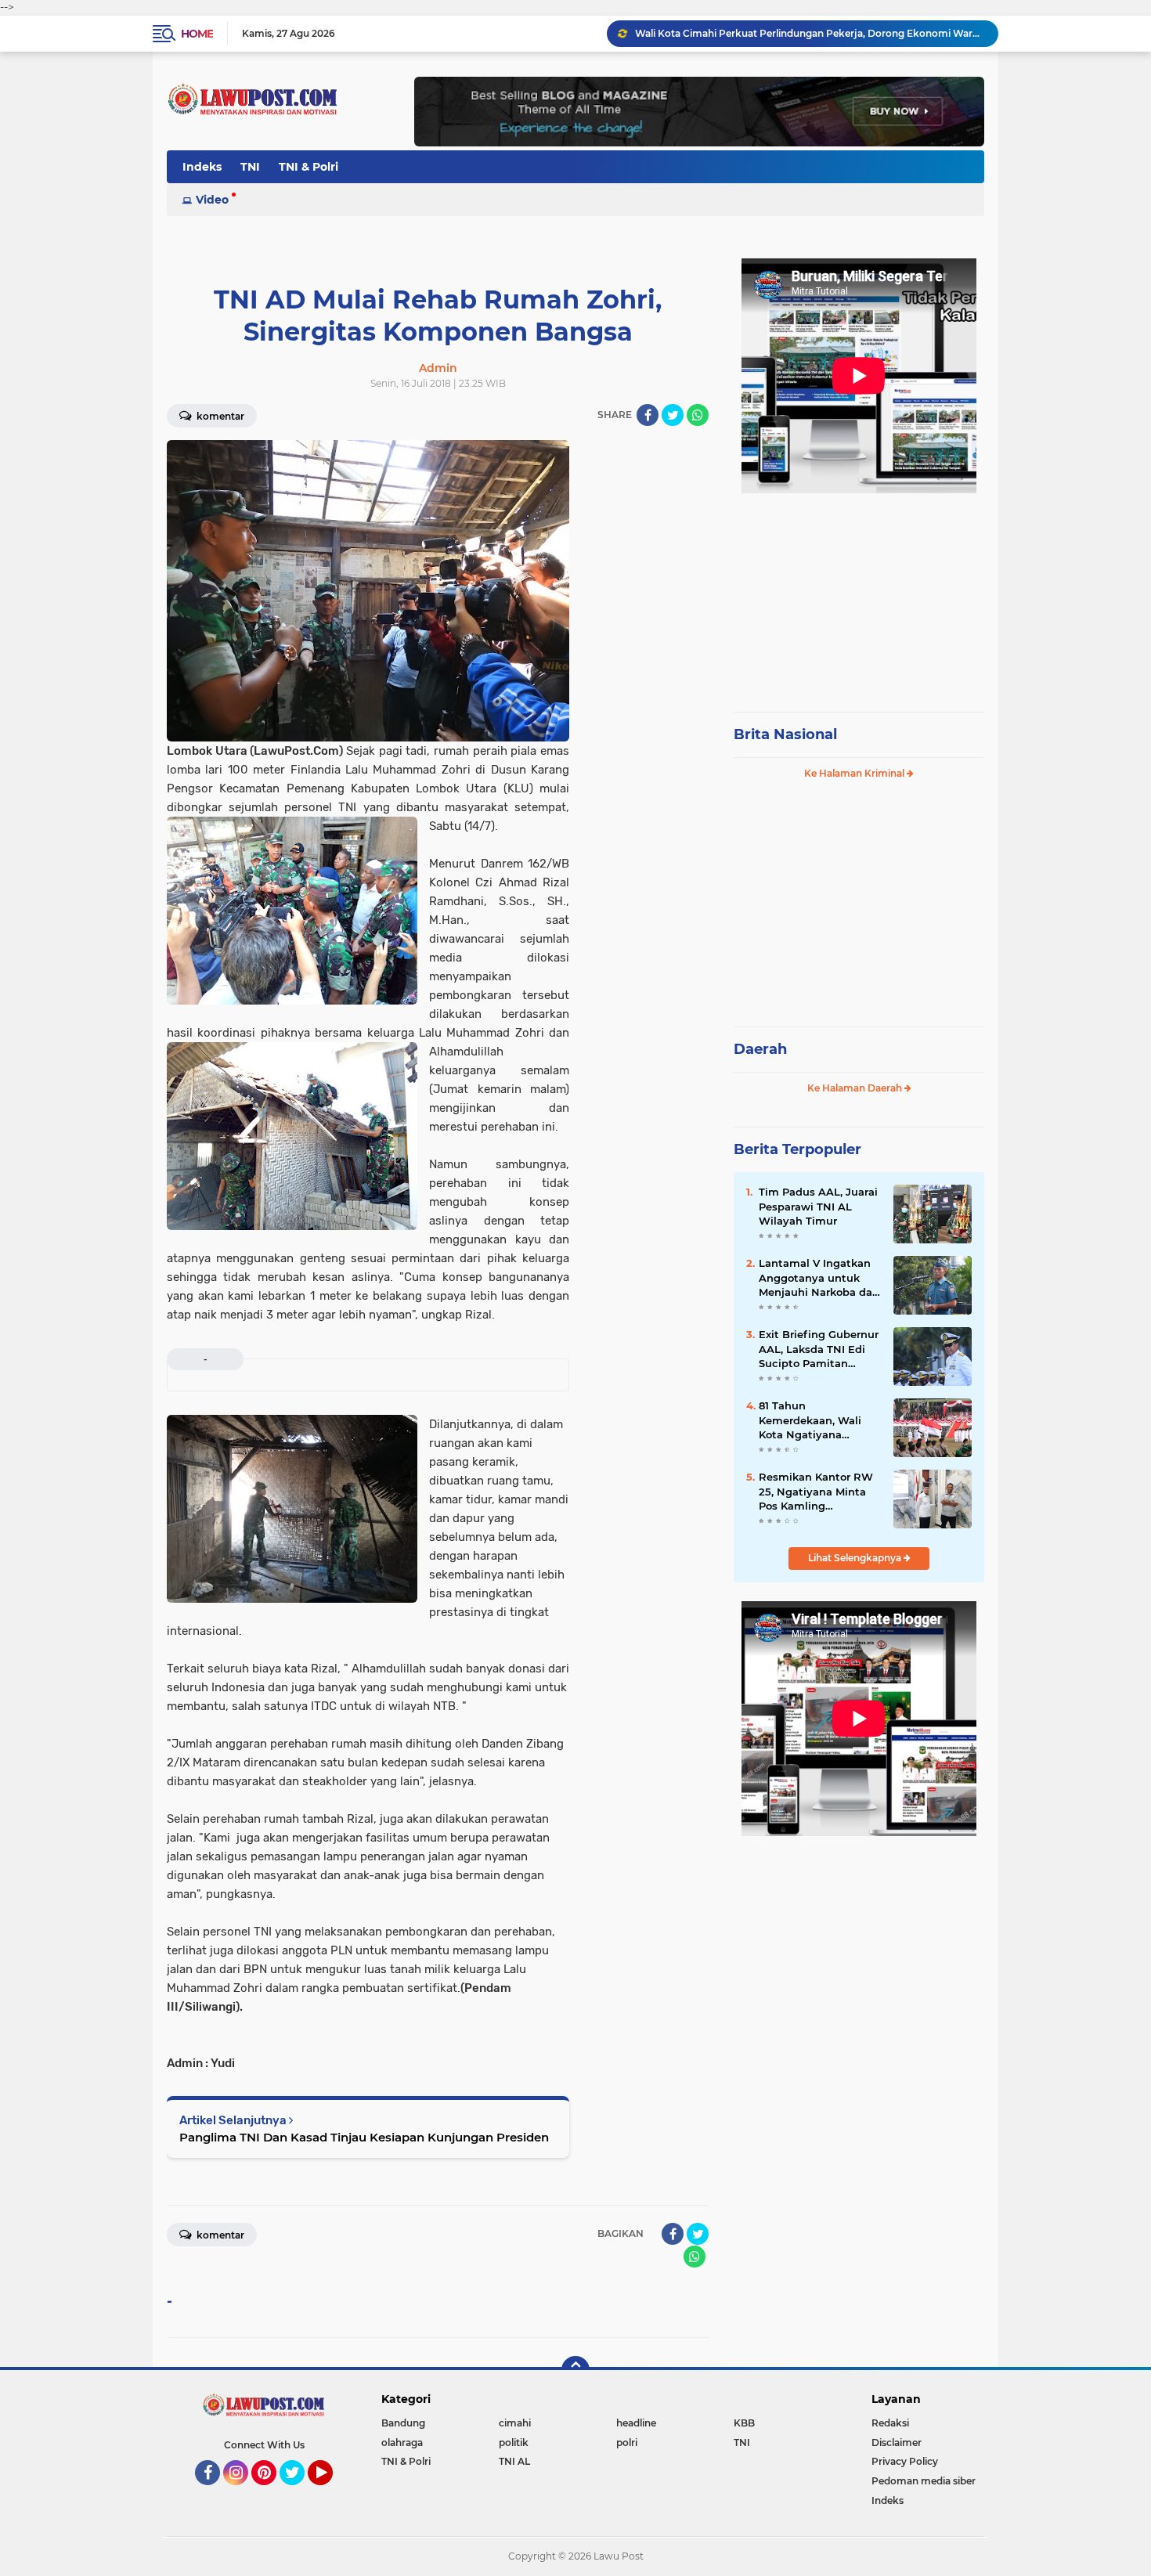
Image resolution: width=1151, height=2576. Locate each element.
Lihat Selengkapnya (856, 1558)
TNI (250, 167)
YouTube (331, 2492)
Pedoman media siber (924, 2481)
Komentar (219, 416)
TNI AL (514, 2461)
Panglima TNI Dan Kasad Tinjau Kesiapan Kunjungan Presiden (364, 2137)
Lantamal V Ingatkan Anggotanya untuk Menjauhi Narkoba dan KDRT (819, 1278)
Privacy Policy (905, 2461)
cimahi (515, 2423)
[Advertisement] (859, 595)
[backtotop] (575, 2370)
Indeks (202, 167)
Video (212, 200)
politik (514, 2443)
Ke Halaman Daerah (856, 1088)
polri (627, 2443)
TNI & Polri (308, 167)
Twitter (299, 2492)
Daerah (760, 1049)
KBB (744, 2423)
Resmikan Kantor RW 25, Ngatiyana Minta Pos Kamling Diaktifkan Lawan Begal (816, 1492)
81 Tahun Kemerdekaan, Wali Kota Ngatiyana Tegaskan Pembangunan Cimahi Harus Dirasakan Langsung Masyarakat (819, 1420)
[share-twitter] (673, 415)
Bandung (403, 2423)
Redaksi (890, 2423)
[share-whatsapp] (698, 415)
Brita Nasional (785, 734)
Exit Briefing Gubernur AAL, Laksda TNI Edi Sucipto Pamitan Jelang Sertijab (819, 1349)
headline (636, 2423)
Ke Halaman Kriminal (855, 773)
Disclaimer (897, 2443)
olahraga (402, 2443)
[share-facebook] (648, 415)
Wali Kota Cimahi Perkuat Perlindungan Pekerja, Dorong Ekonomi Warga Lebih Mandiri (810, 33)
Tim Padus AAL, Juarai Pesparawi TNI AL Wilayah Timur (818, 1206)
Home (197, 34)
